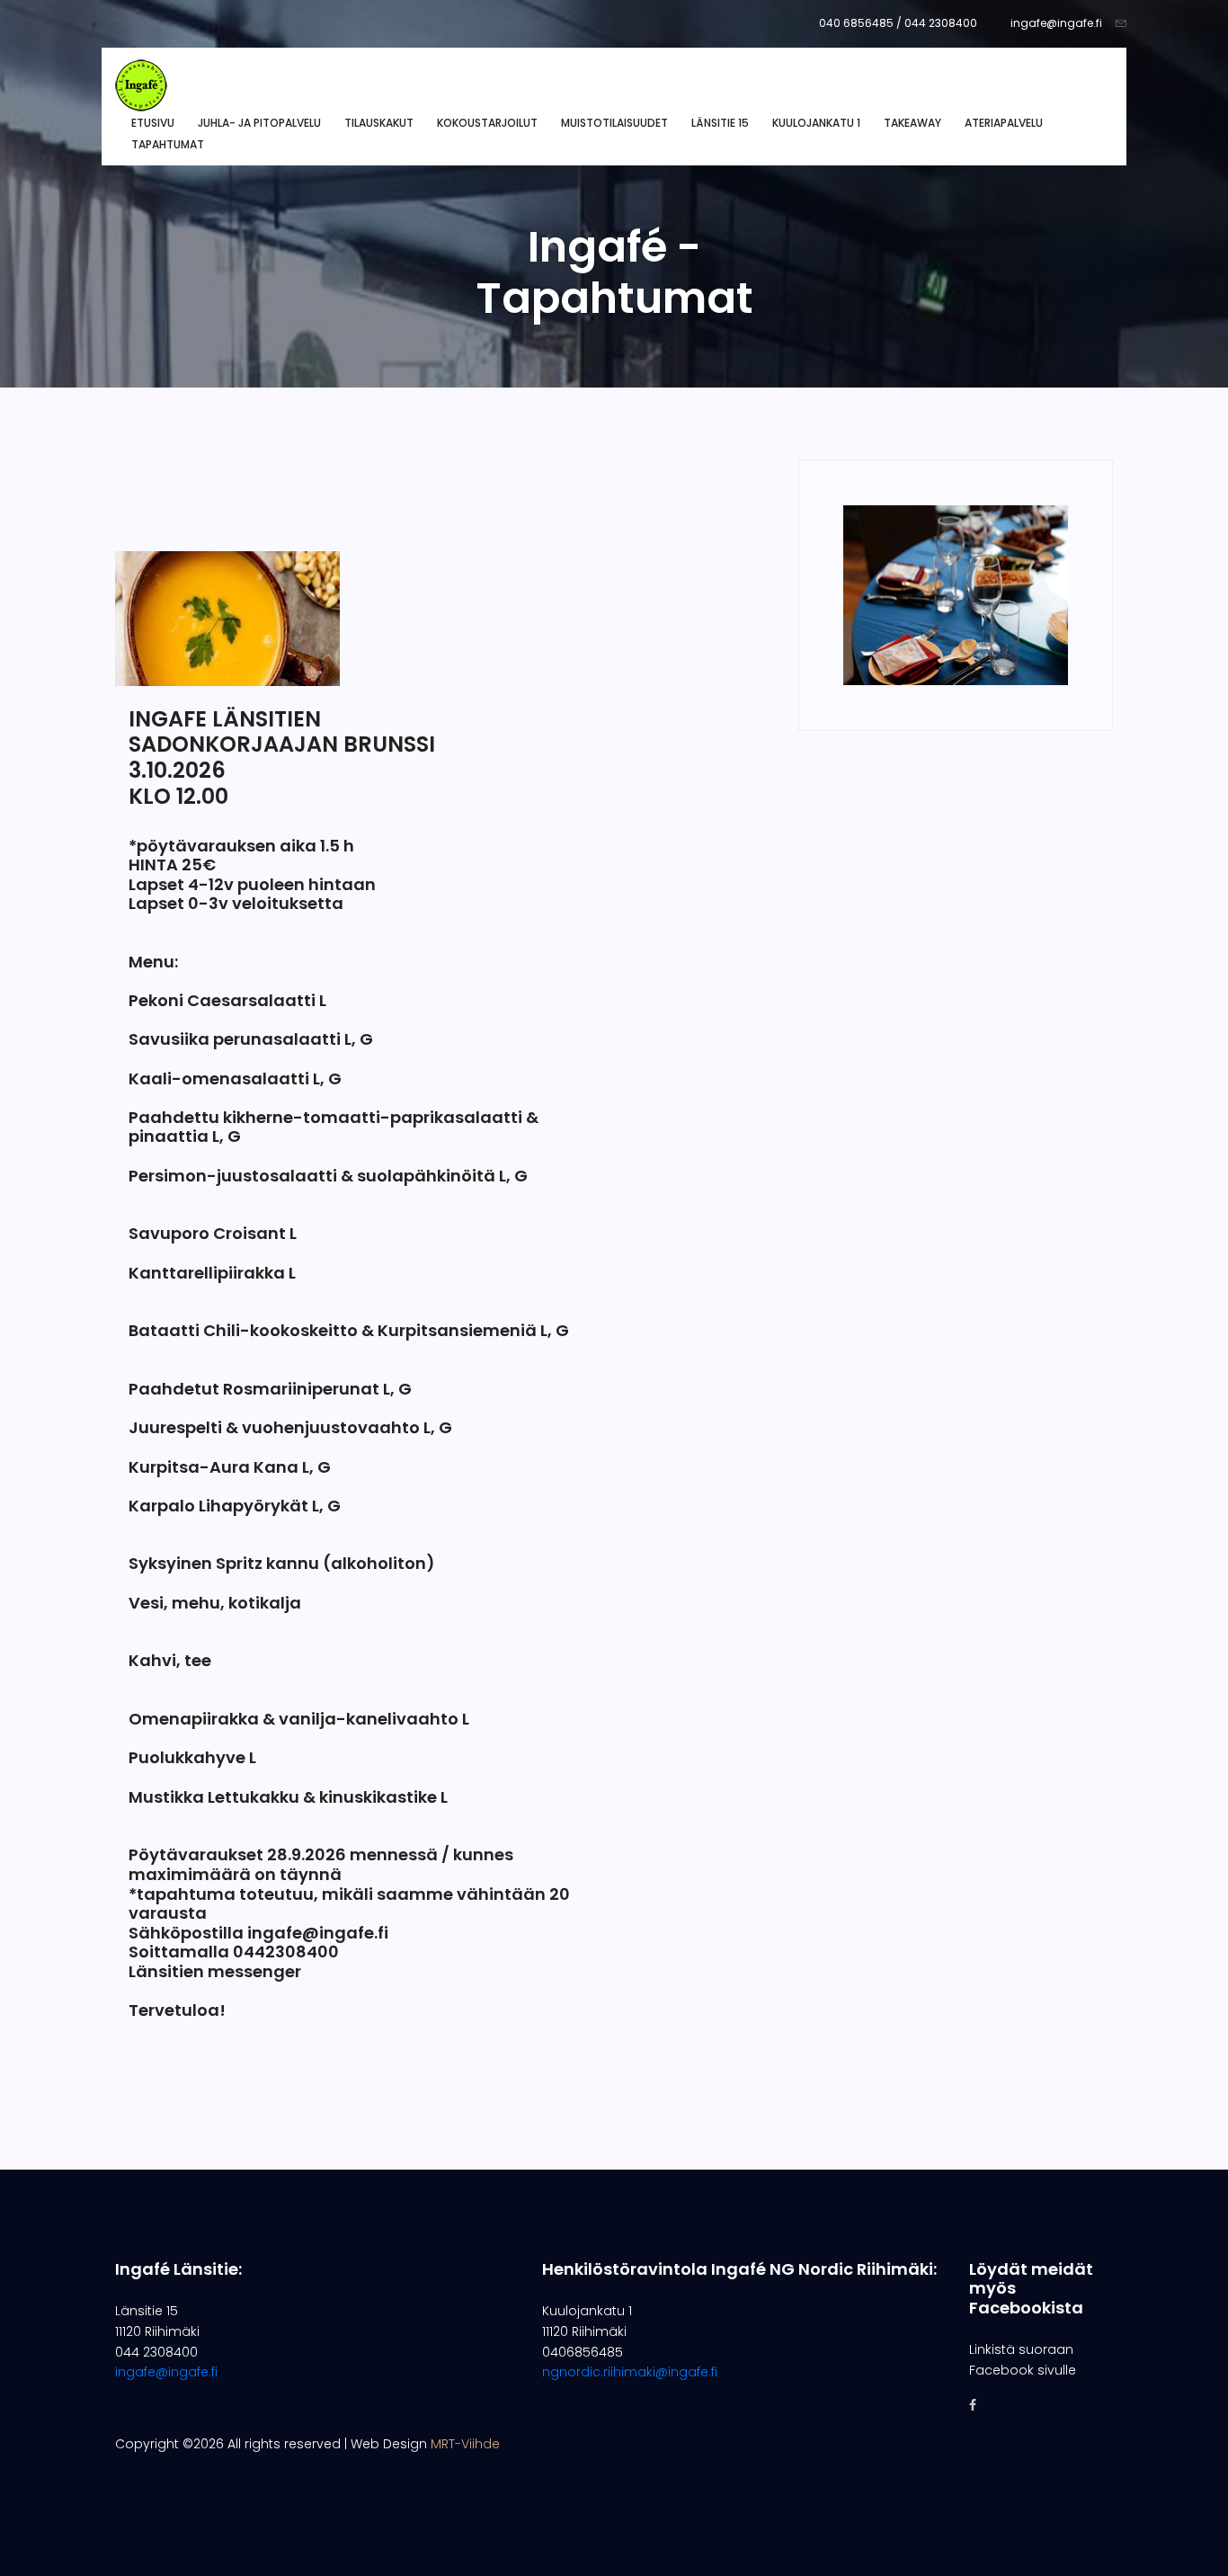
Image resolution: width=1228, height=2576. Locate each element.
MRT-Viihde (465, 2444)
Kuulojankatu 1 (816, 123)
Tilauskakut (379, 123)
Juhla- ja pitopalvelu (259, 123)
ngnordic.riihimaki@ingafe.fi (630, 2372)
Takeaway (912, 123)
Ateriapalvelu (1004, 123)
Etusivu (153, 123)
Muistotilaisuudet (614, 123)
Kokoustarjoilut (487, 123)
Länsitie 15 (720, 123)
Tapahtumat (168, 144)
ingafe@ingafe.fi (1056, 23)
